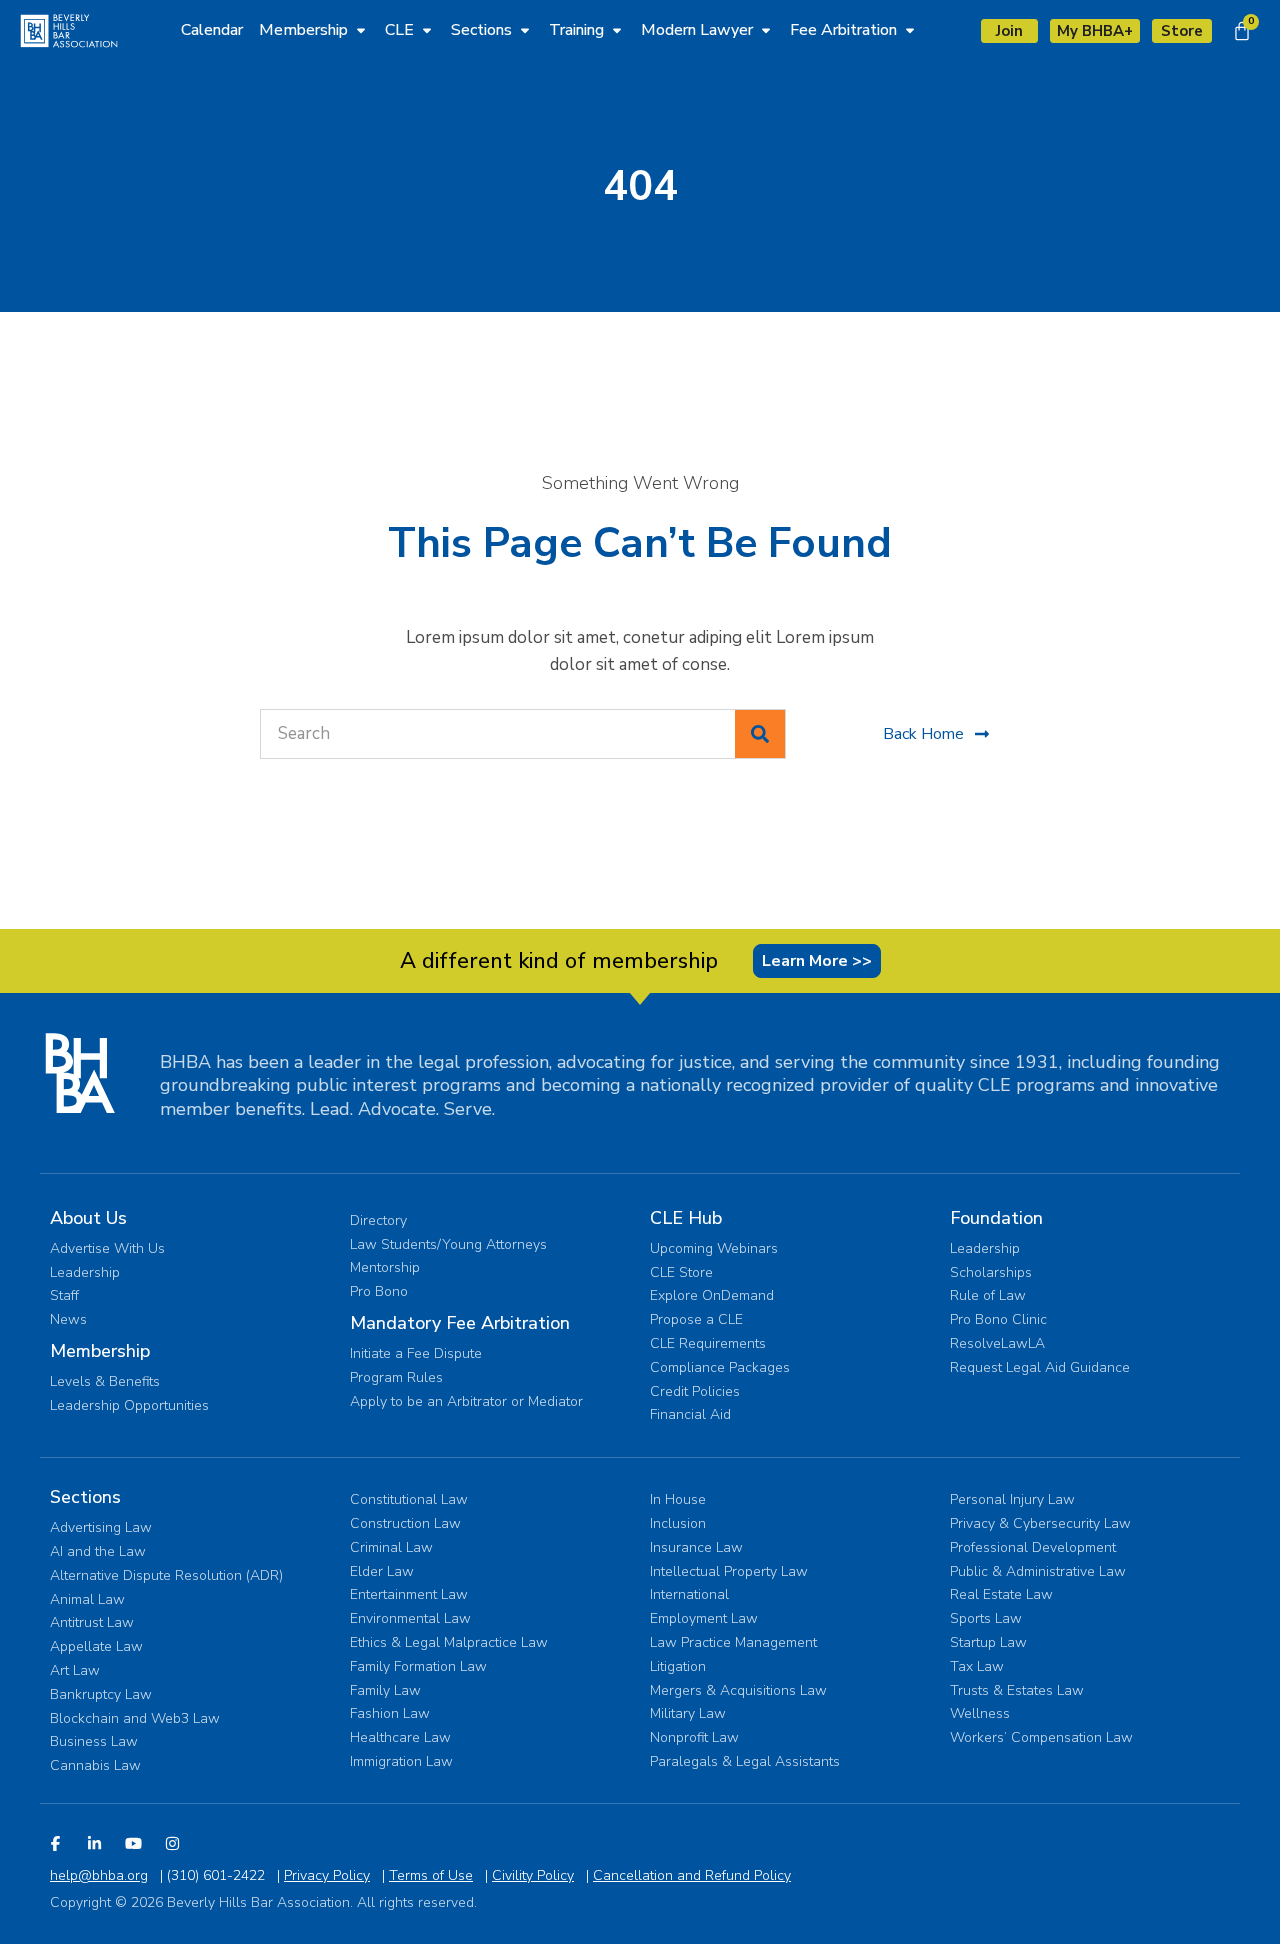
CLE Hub (686, 1218)
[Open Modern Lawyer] (766, 30)
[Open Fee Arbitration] (910, 30)
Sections (85, 1497)
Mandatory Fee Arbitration (460, 1323)
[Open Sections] (525, 30)
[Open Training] (617, 30)
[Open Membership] (361, 30)
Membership (100, 1351)
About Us (88, 1218)
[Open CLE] (427, 30)
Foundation (996, 1218)
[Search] (760, 734)
